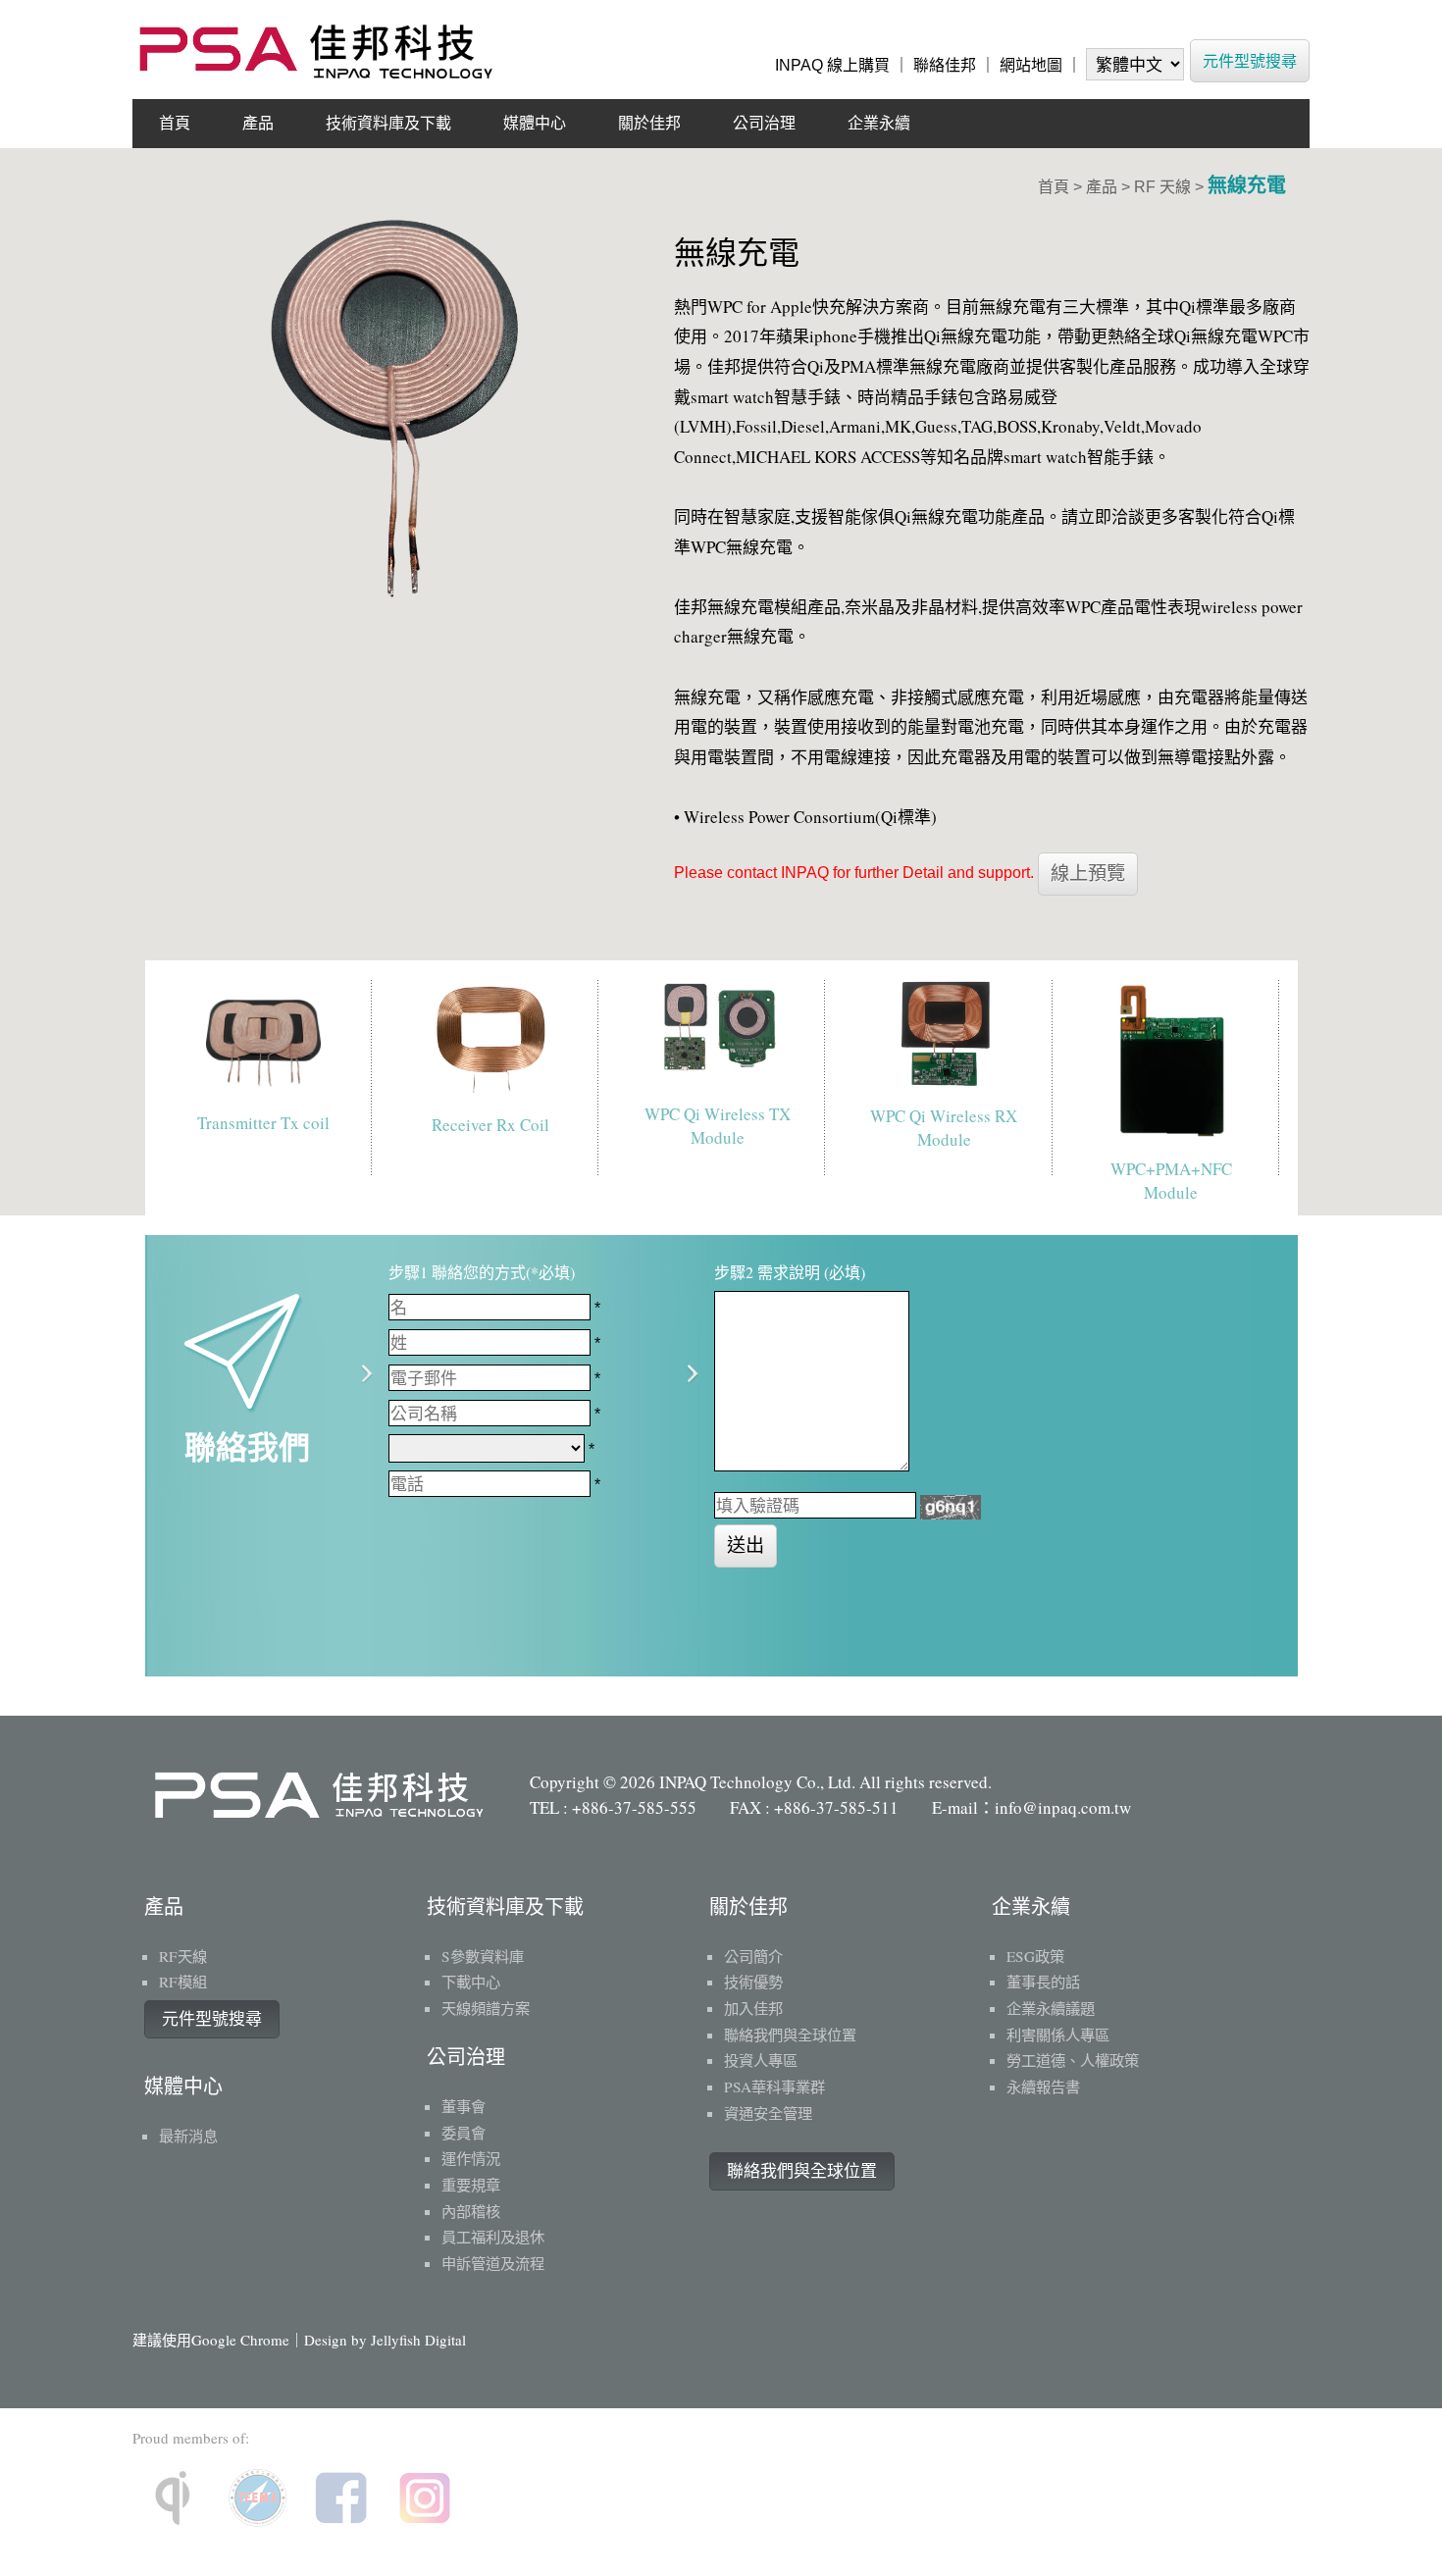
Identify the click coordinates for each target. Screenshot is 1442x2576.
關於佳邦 (649, 123)
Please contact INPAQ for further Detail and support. (854, 873)
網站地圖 (1031, 65)
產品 (258, 123)
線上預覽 (1088, 874)
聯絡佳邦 (945, 65)
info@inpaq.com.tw (1063, 1807)
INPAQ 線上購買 (832, 65)
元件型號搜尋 (1250, 60)
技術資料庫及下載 (388, 123)
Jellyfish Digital (418, 2340)
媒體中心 (535, 123)
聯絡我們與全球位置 (802, 2171)
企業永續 (879, 123)
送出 (746, 1546)
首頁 (175, 123)
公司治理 (764, 123)
